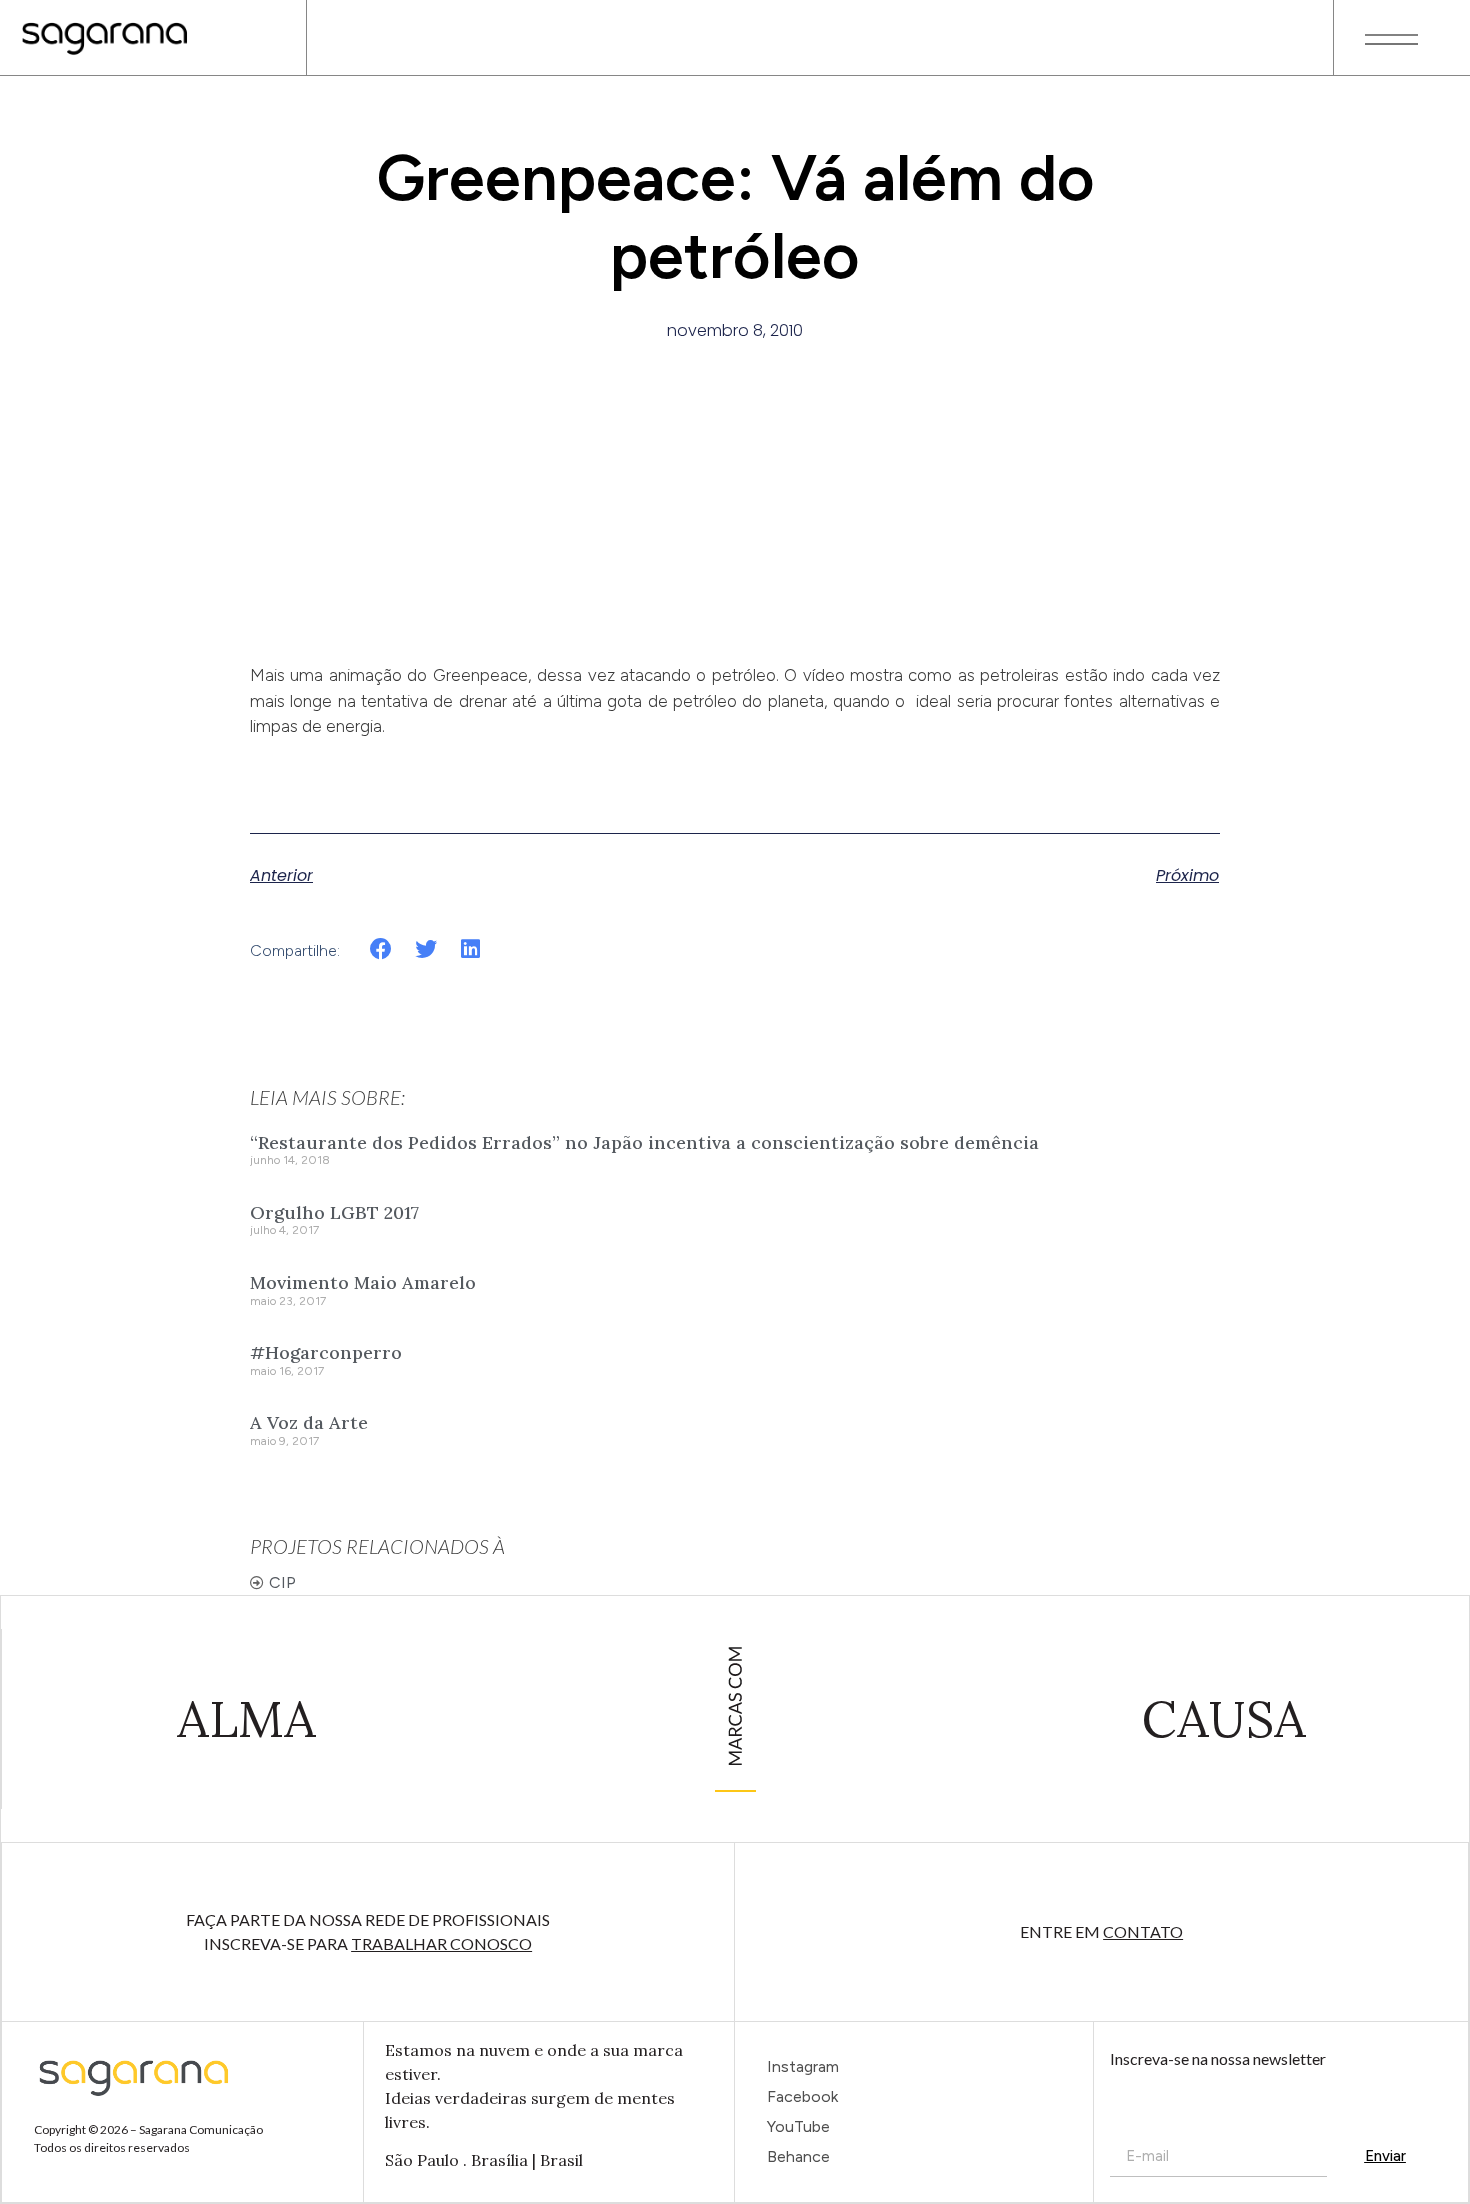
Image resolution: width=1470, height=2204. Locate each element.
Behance (798, 2156)
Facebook (802, 2096)
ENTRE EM (1101, 1931)
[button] (381, 949)
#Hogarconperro (326, 1352)
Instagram (803, 2066)
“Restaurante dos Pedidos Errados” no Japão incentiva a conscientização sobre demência (644, 1142)
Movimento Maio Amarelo (363, 1282)
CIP (282, 1582)
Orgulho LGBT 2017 (334, 1212)
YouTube (798, 2126)
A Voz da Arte (309, 1422)
